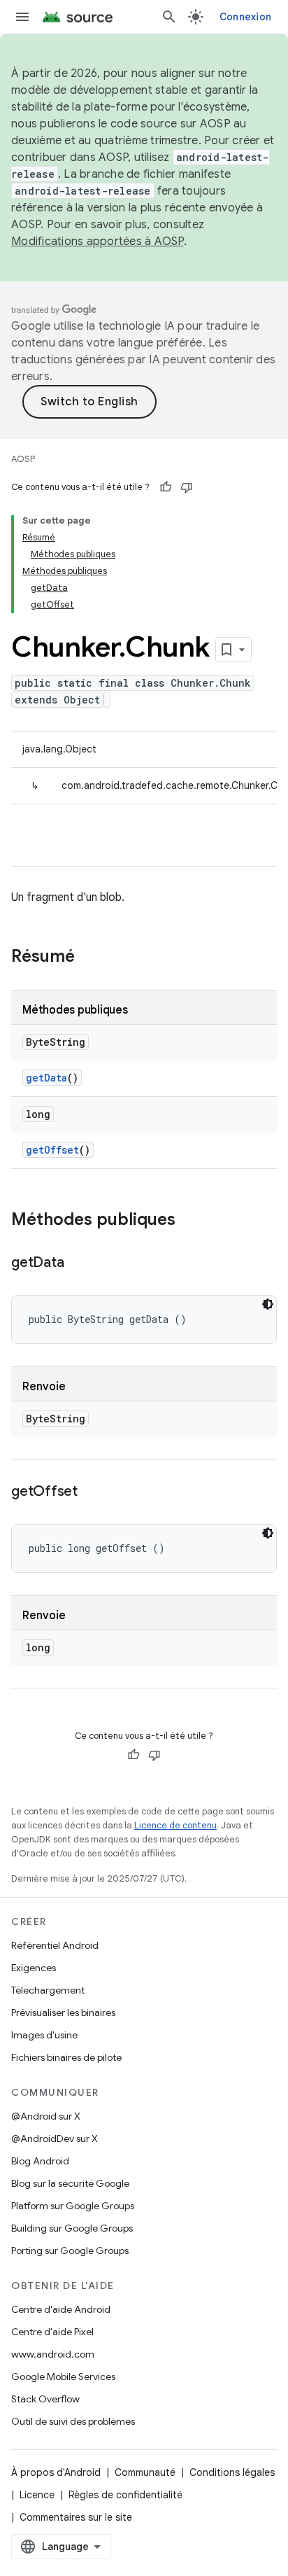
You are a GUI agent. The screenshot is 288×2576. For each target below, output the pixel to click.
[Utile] (166, 487)
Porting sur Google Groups (70, 2250)
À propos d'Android (56, 2472)
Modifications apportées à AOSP (98, 241)
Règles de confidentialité (125, 2495)
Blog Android (40, 2161)
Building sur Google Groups (72, 2228)
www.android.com (53, 2354)
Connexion (245, 17)
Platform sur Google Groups (73, 2206)
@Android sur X (46, 2116)
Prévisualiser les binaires (63, 2012)
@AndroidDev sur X (55, 2138)
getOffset (52, 1150)
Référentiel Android (55, 1945)
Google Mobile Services (63, 2376)
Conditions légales (232, 2472)
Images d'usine (44, 2035)
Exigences (34, 1968)
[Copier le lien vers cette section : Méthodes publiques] (189, 1221)
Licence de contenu (175, 1825)
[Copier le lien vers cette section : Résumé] (89, 958)
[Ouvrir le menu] (22, 17)
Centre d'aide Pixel (52, 2332)
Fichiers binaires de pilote (66, 2057)
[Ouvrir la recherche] (169, 17)
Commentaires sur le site (76, 2517)
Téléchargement (48, 1990)
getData (46, 1078)
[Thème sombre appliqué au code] (268, 1304)
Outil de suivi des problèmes (73, 2421)
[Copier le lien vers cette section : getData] (78, 1263)
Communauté (145, 2472)
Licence (37, 2495)
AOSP (23, 459)
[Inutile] (187, 487)
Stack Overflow (45, 2399)
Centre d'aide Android (61, 2309)
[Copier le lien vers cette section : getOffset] (92, 1492)
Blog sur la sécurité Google (70, 2183)
